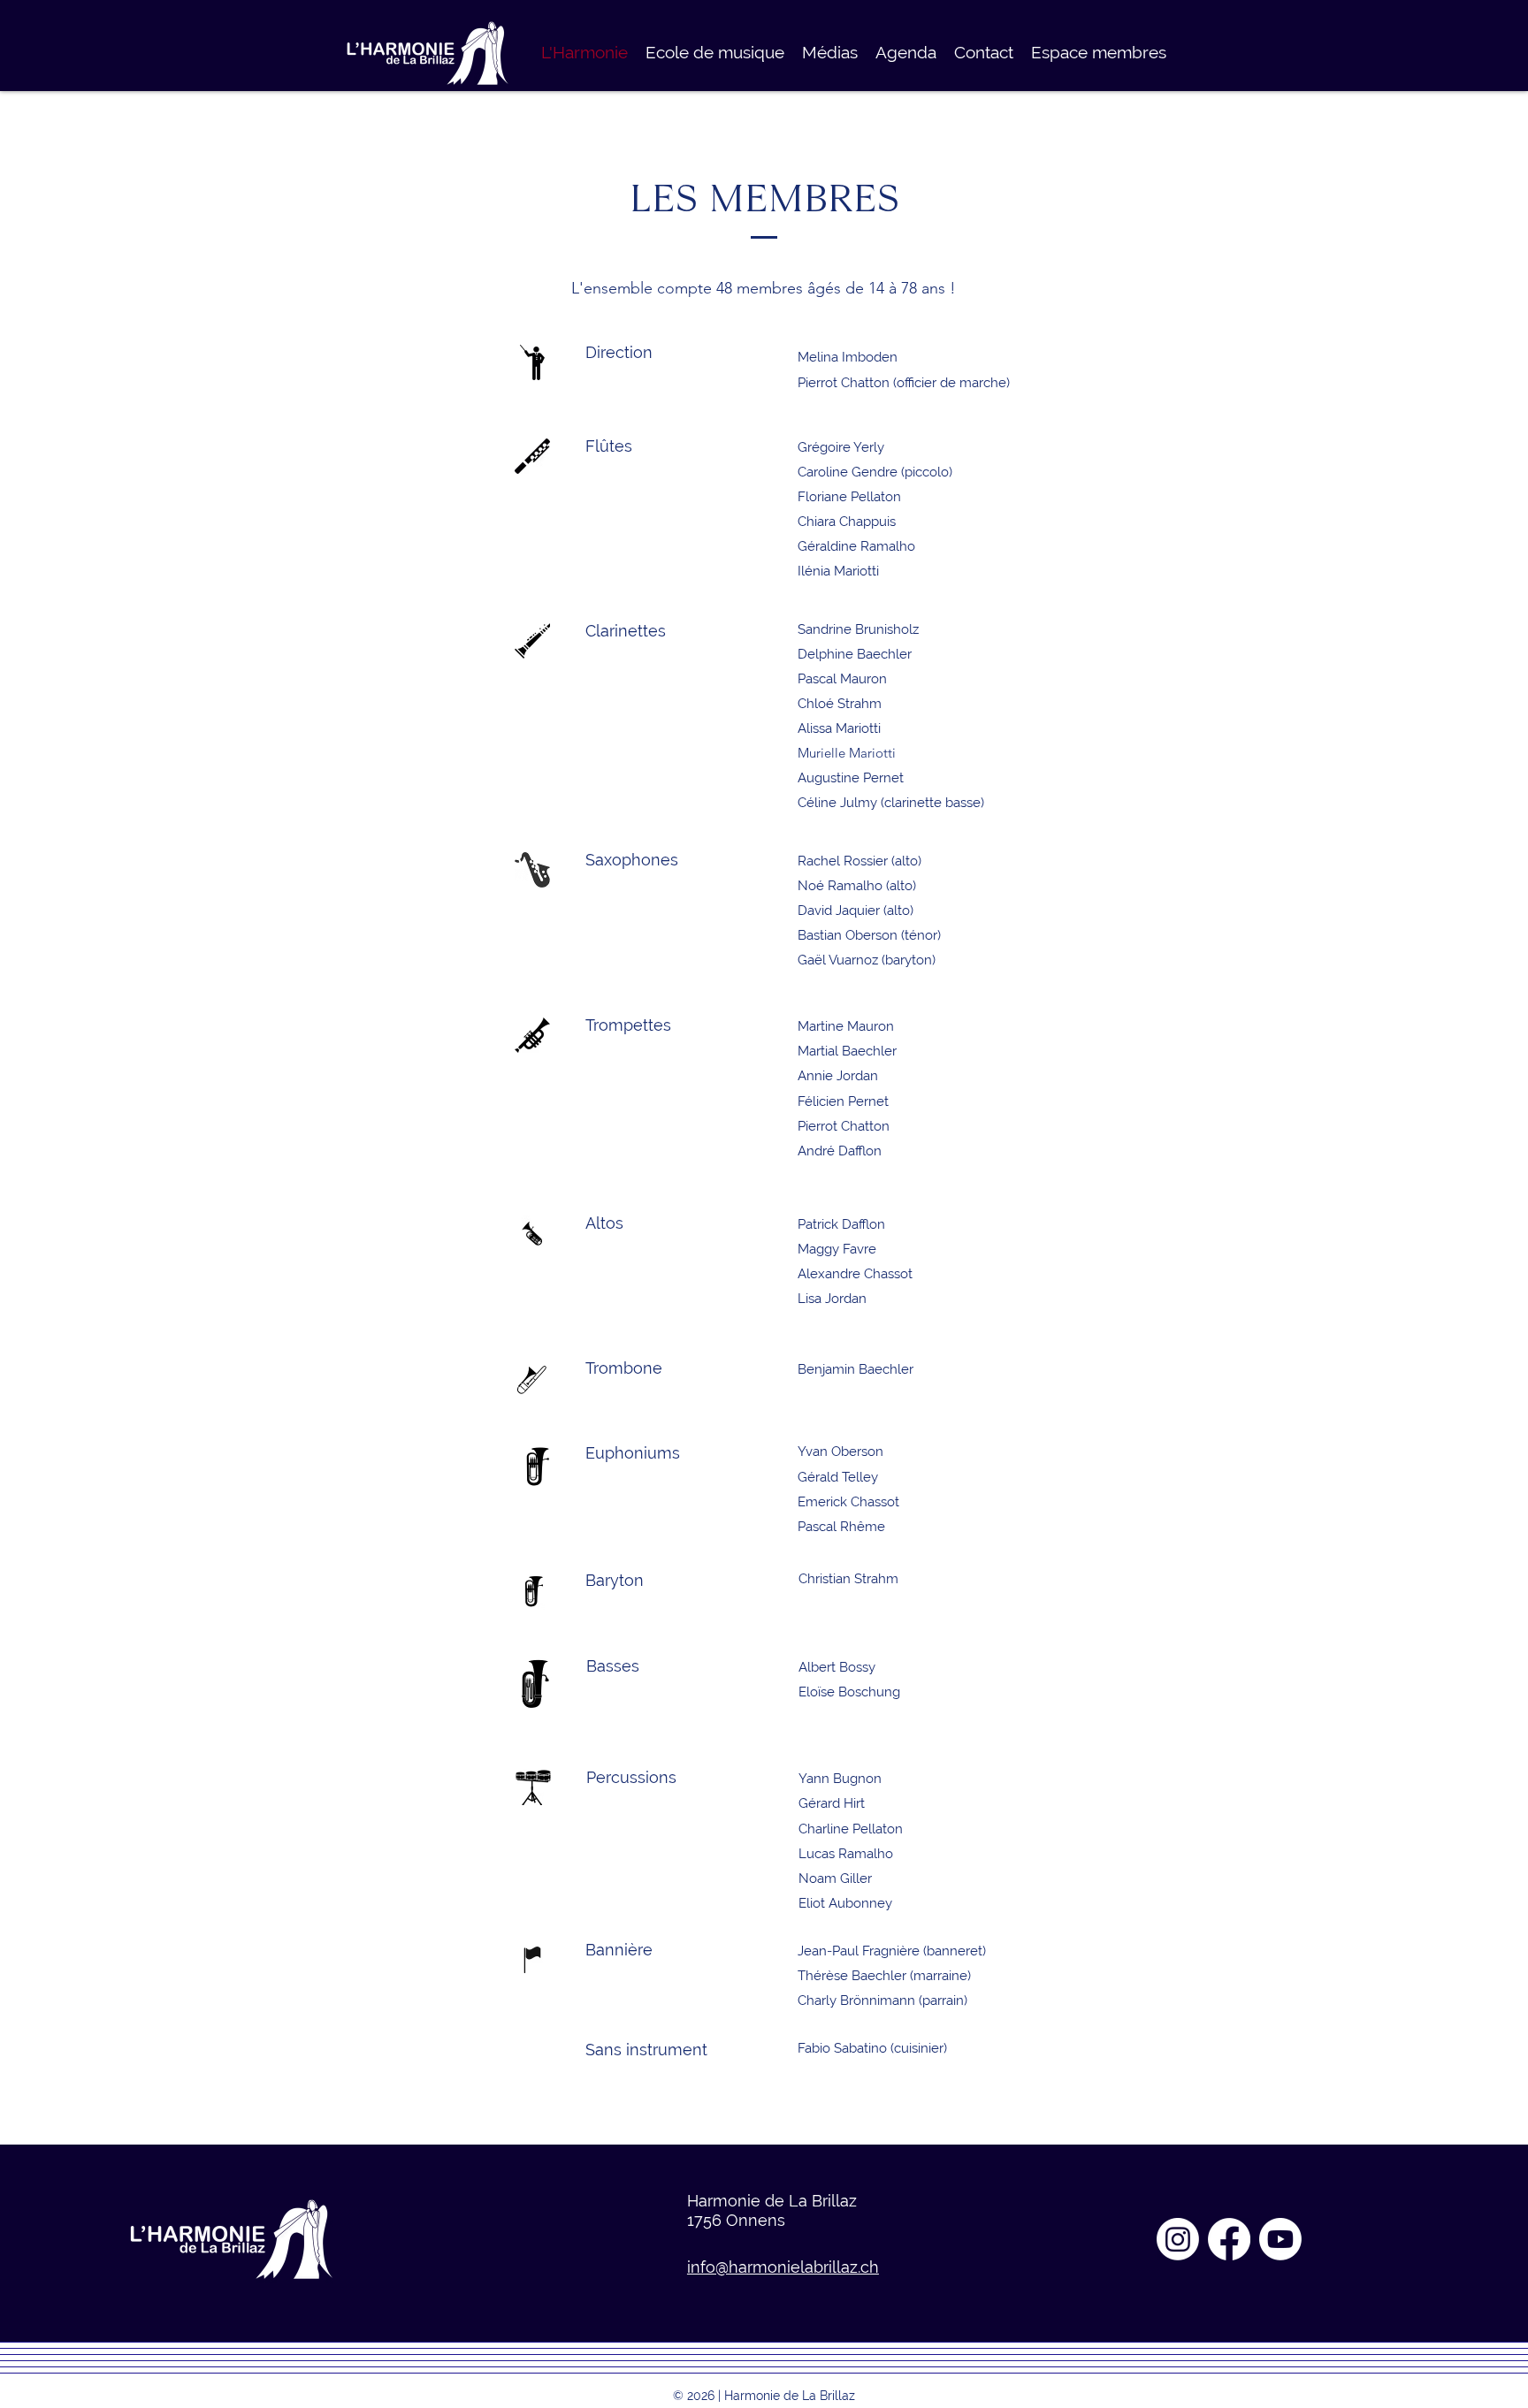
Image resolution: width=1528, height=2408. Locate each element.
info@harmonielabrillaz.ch (783, 2267)
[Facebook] (1229, 2239)
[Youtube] (1280, 2239)
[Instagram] (1178, 2239)
